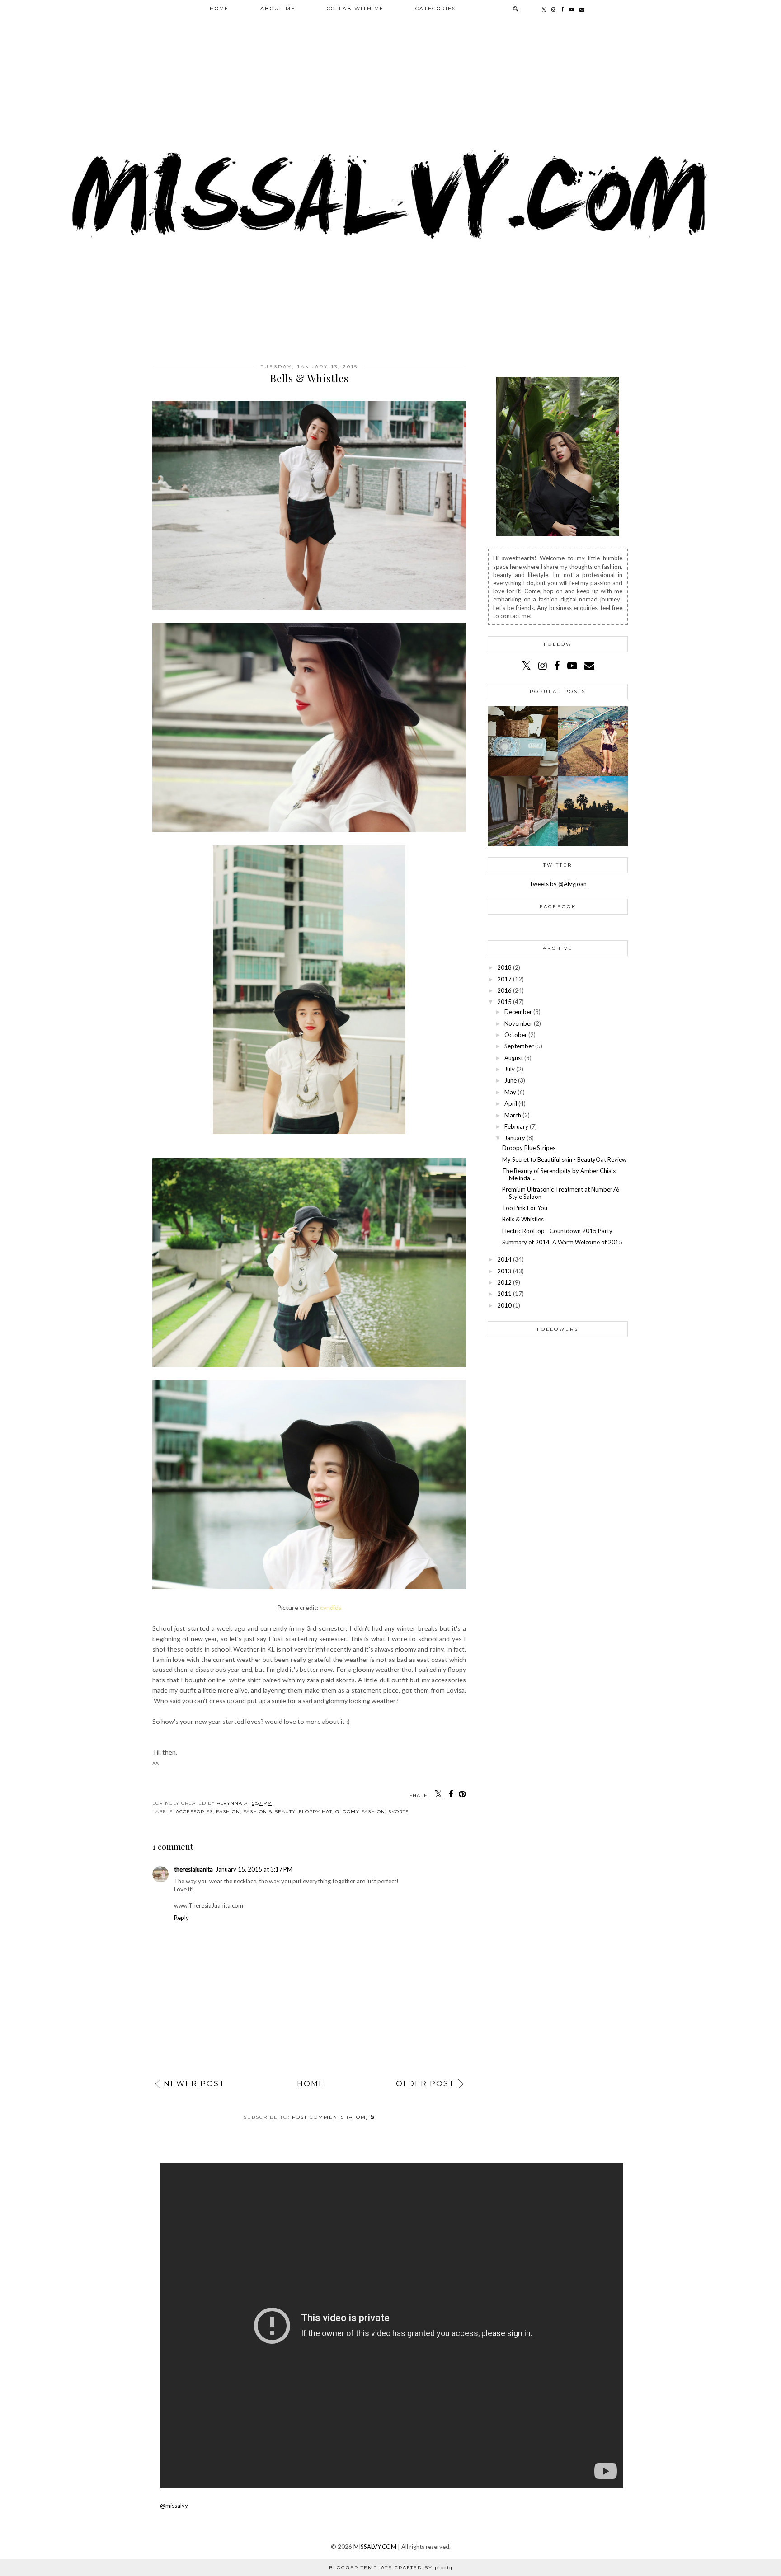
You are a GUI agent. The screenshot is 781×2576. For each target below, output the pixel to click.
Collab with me (355, 9)
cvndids (331, 1607)
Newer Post (194, 2084)
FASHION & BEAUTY (269, 1812)
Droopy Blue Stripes (529, 1148)
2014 (504, 1259)
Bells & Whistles (523, 1219)
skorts (398, 1812)
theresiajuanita (193, 1869)
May (510, 1092)
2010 (504, 1305)
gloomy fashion (360, 1812)
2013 (504, 1271)
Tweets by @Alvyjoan (558, 884)
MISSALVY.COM (375, 2547)
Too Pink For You (525, 1208)
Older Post (425, 2084)
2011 (504, 1294)
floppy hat (315, 1812)
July (510, 1069)
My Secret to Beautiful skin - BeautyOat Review (564, 1159)
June (510, 1080)
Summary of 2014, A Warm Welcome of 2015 (562, 1242)
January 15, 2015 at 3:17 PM (254, 1869)
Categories (436, 9)
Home (219, 9)
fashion (228, 1812)
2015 (504, 1002)
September (519, 1046)
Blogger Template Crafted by (391, 2568)
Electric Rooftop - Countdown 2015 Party (557, 1231)
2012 (504, 1282)
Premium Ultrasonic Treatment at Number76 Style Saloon (561, 1193)
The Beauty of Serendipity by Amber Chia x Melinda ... (559, 1174)
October (516, 1035)
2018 (504, 967)
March (513, 1115)
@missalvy (174, 2506)
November (518, 1023)
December (518, 1012)
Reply (181, 1918)
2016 (504, 990)
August (514, 1058)
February (516, 1126)
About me (278, 9)
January (515, 1138)
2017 (504, 979)
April (511, 1103)
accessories (194, 1812)
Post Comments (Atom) (331, 2117)
